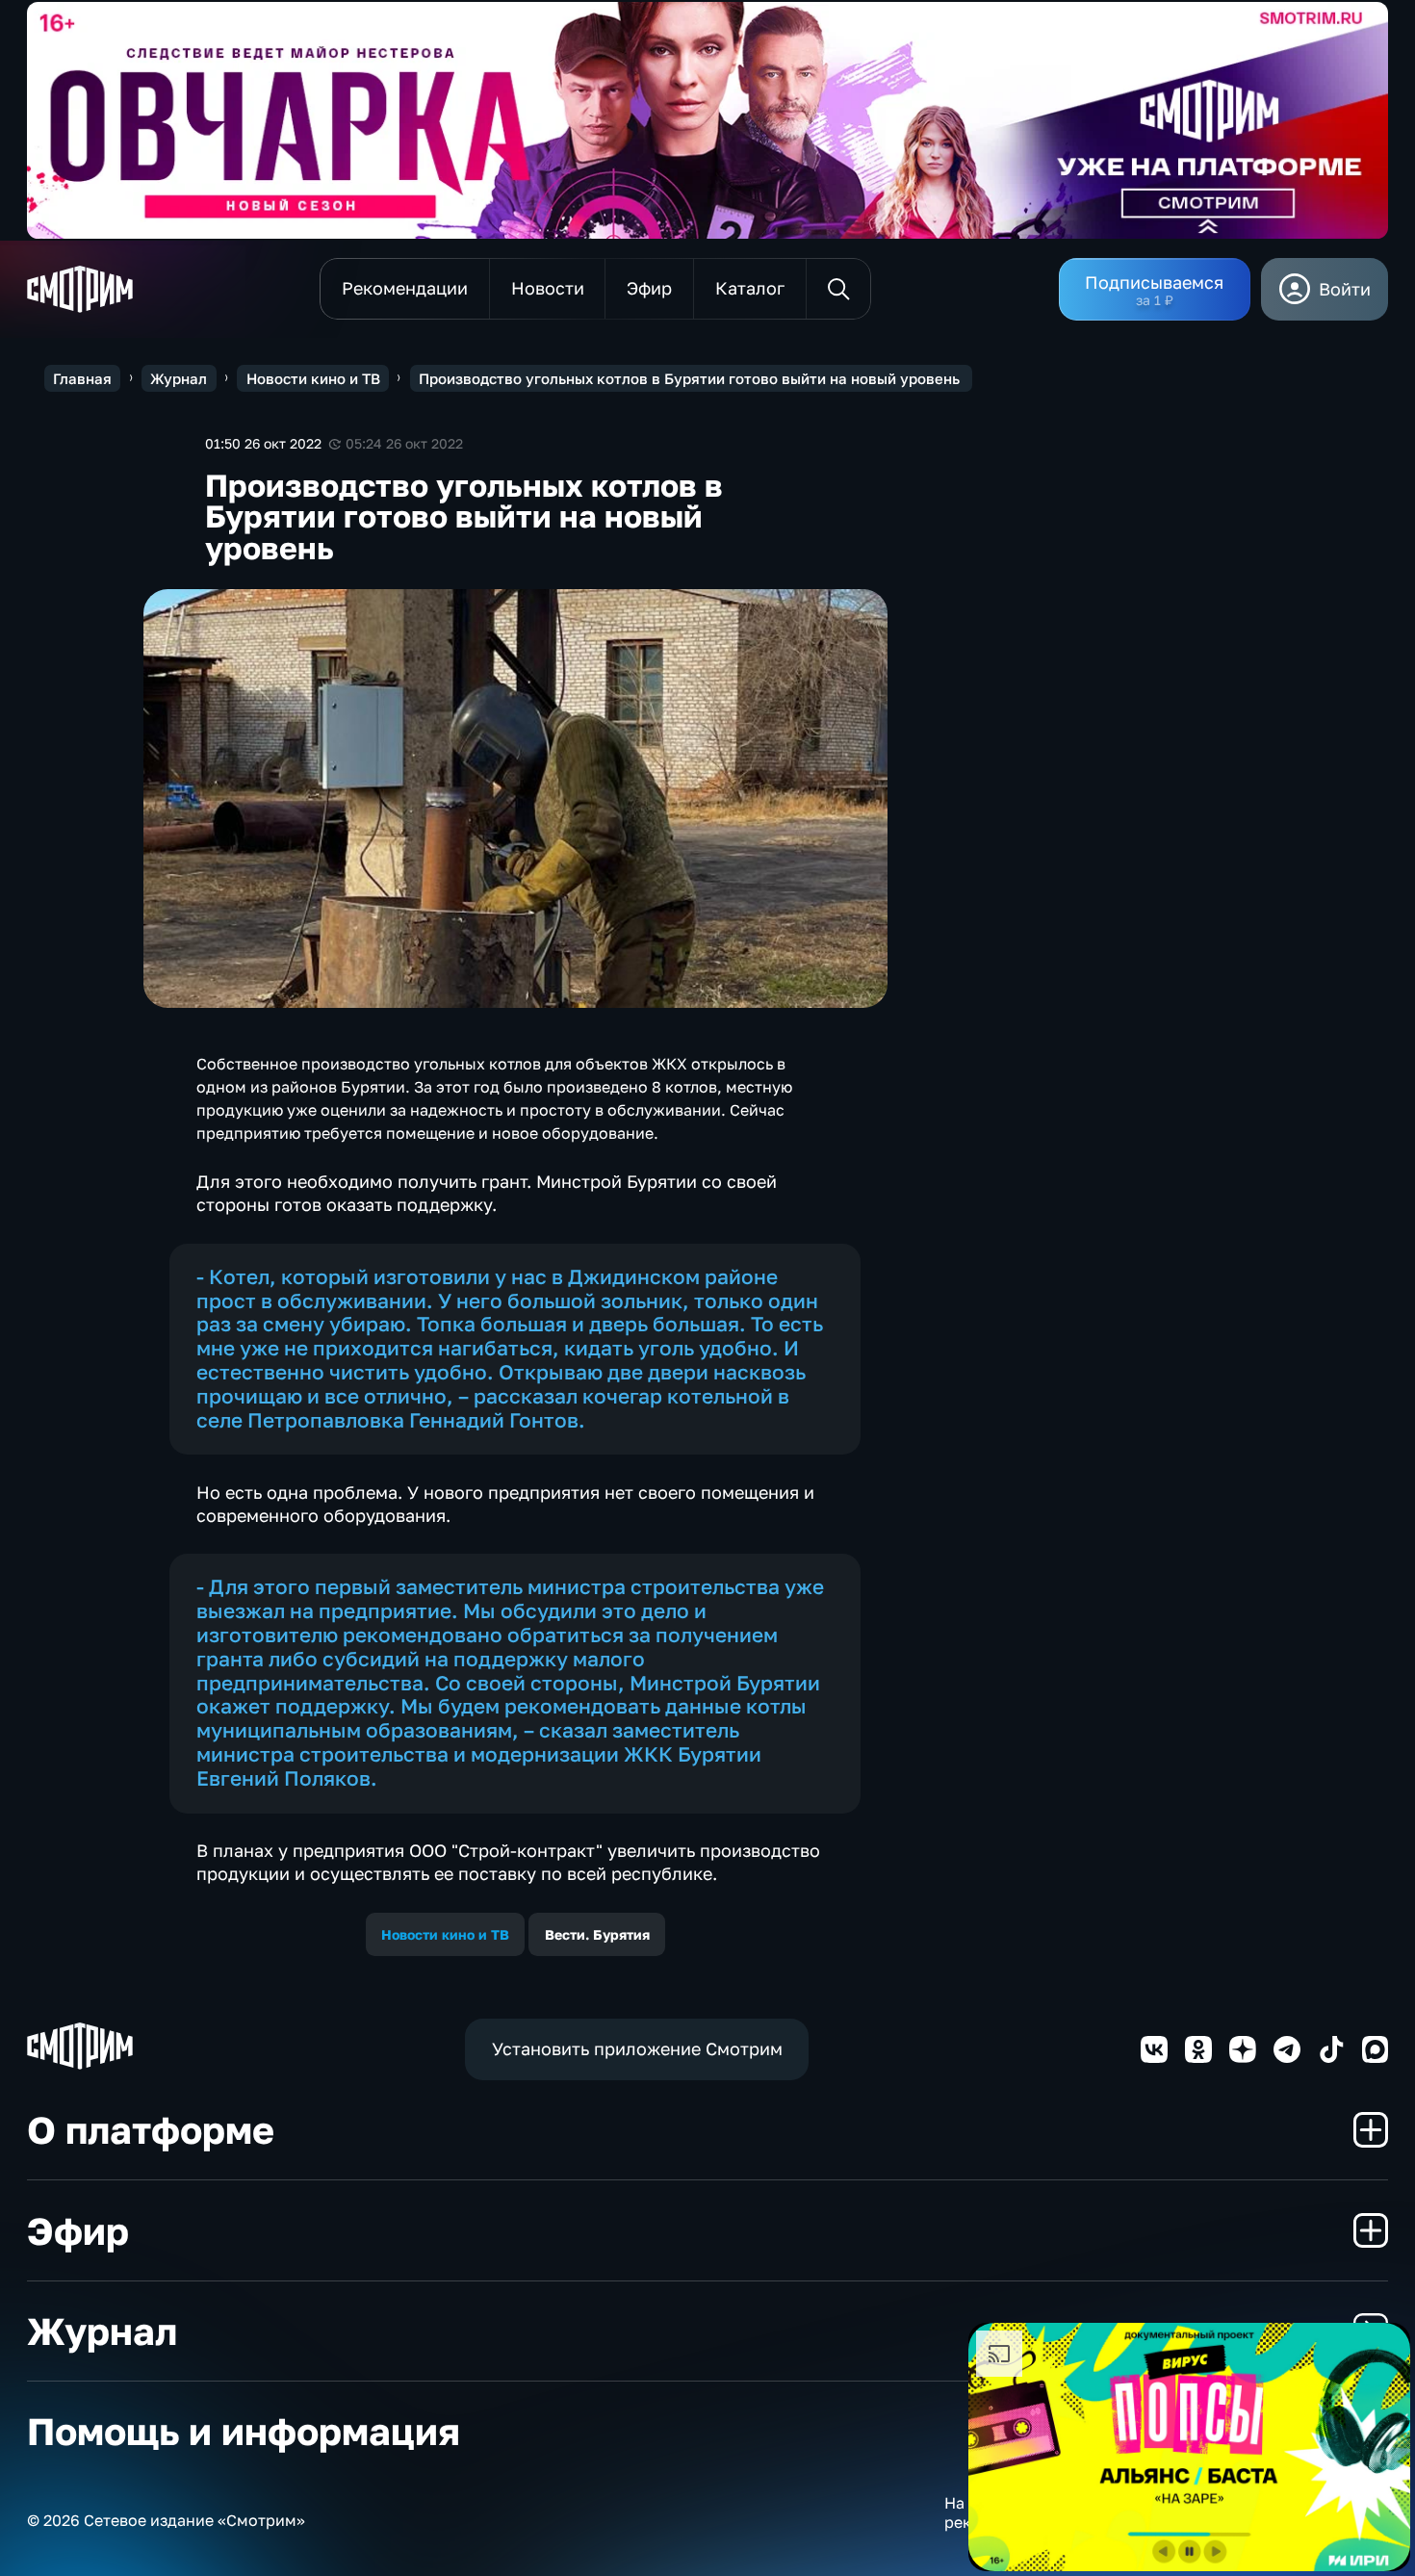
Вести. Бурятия (597, 1934)
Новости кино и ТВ (313, 378)
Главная (82, 378)
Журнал (179, 378)
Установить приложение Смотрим (637, 2048)
